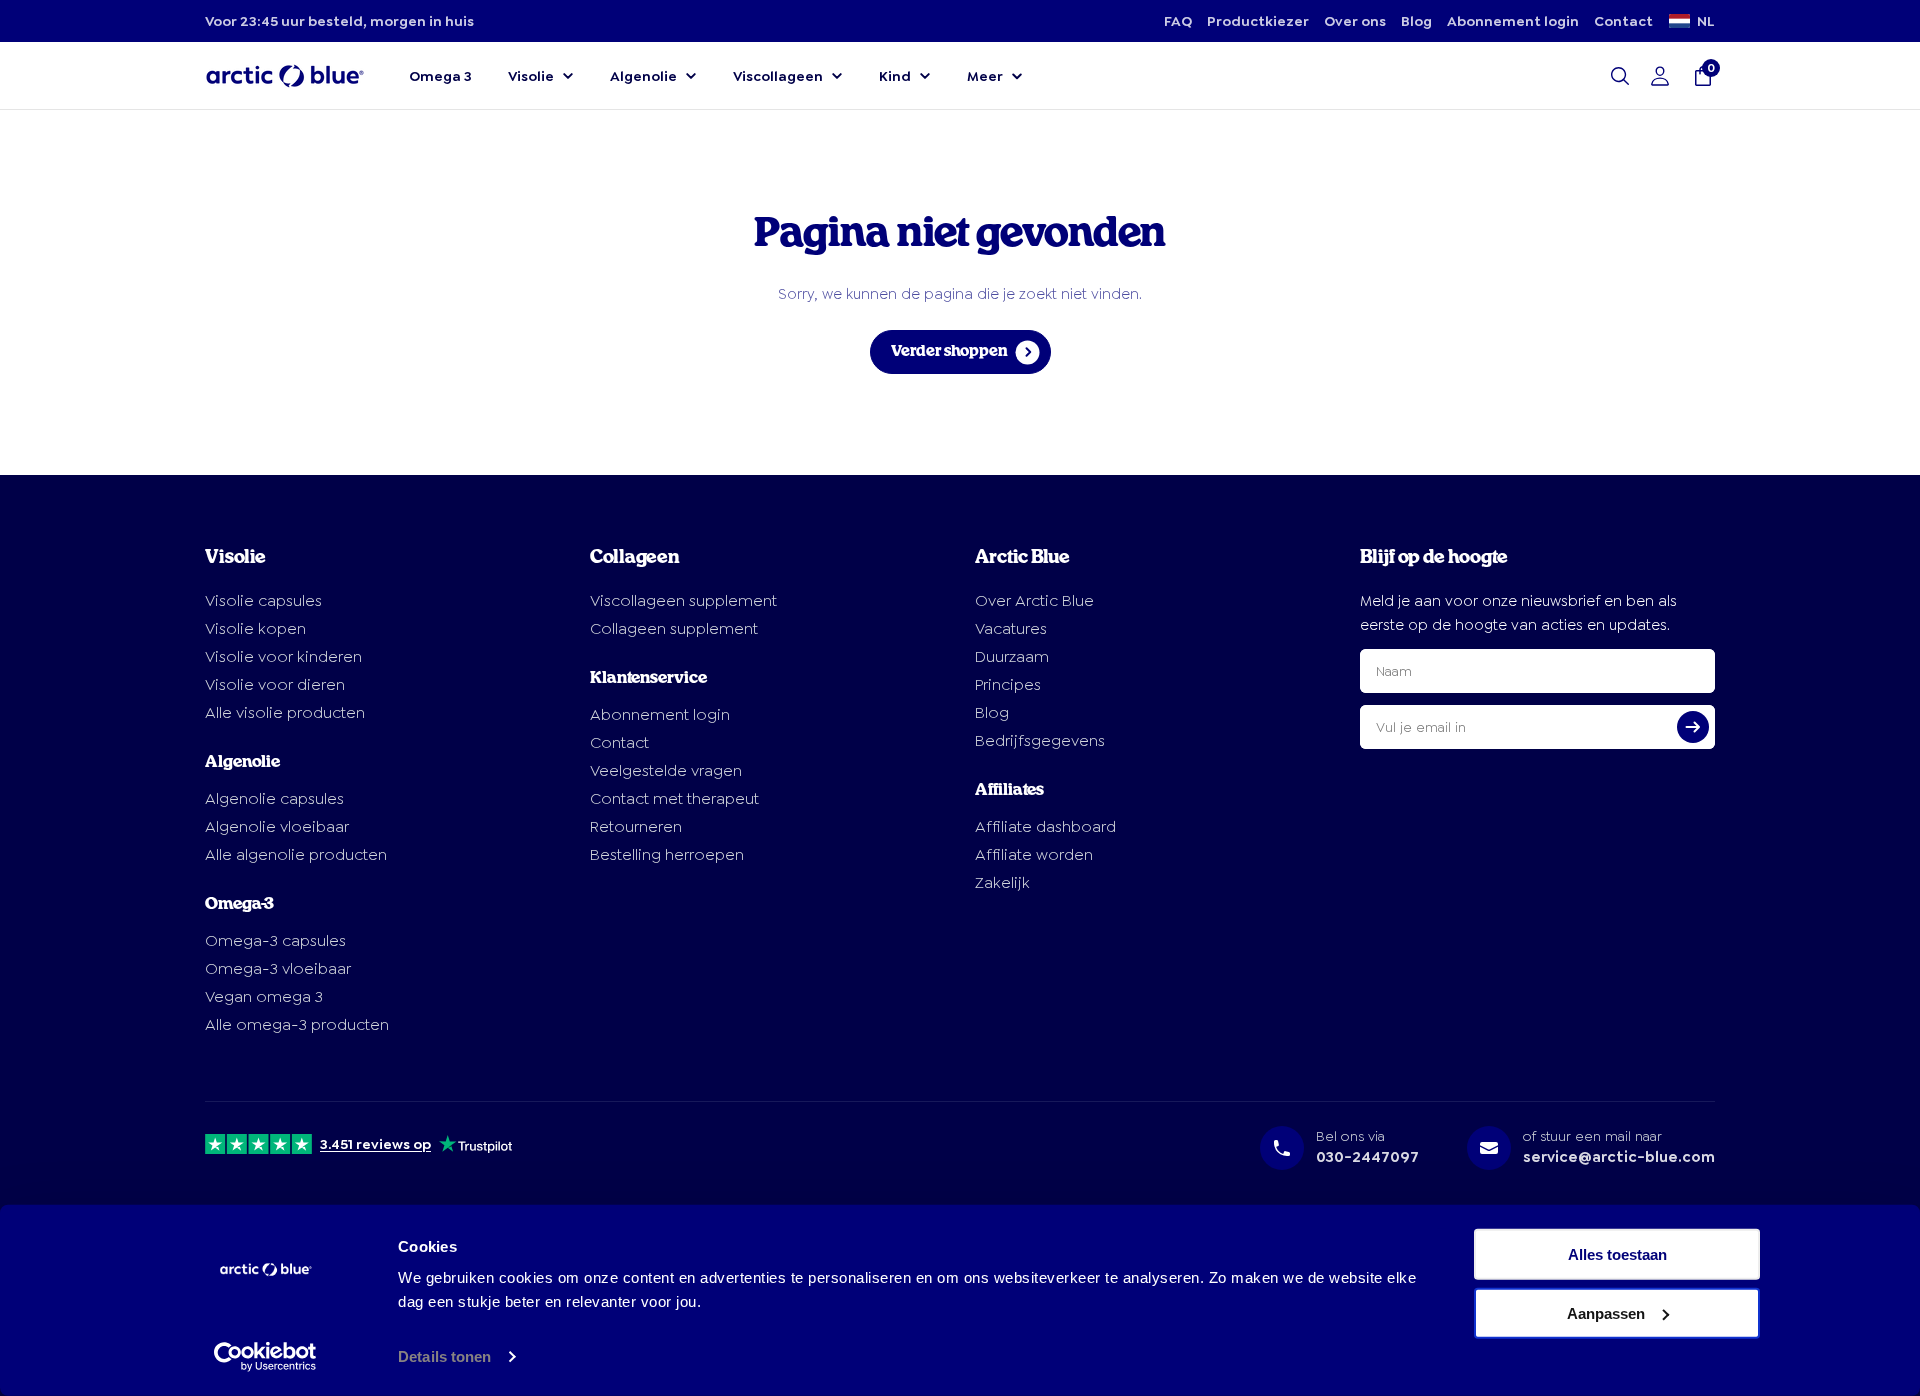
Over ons (1355, 21)
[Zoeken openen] (1620, 76)
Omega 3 (440, 76)
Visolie (531, 76)
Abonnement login (1513, 21)
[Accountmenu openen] (1660, 76)
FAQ (1178, 21)
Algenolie (643, 76)
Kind (895, 76)
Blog (1416, 21)
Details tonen (444, 1356)
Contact (1623, 21)
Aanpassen (1606, 1312)
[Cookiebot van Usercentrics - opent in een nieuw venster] (265, 1357)
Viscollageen (778, 76)
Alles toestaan (1617, 1254)
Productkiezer (1258, 21)
